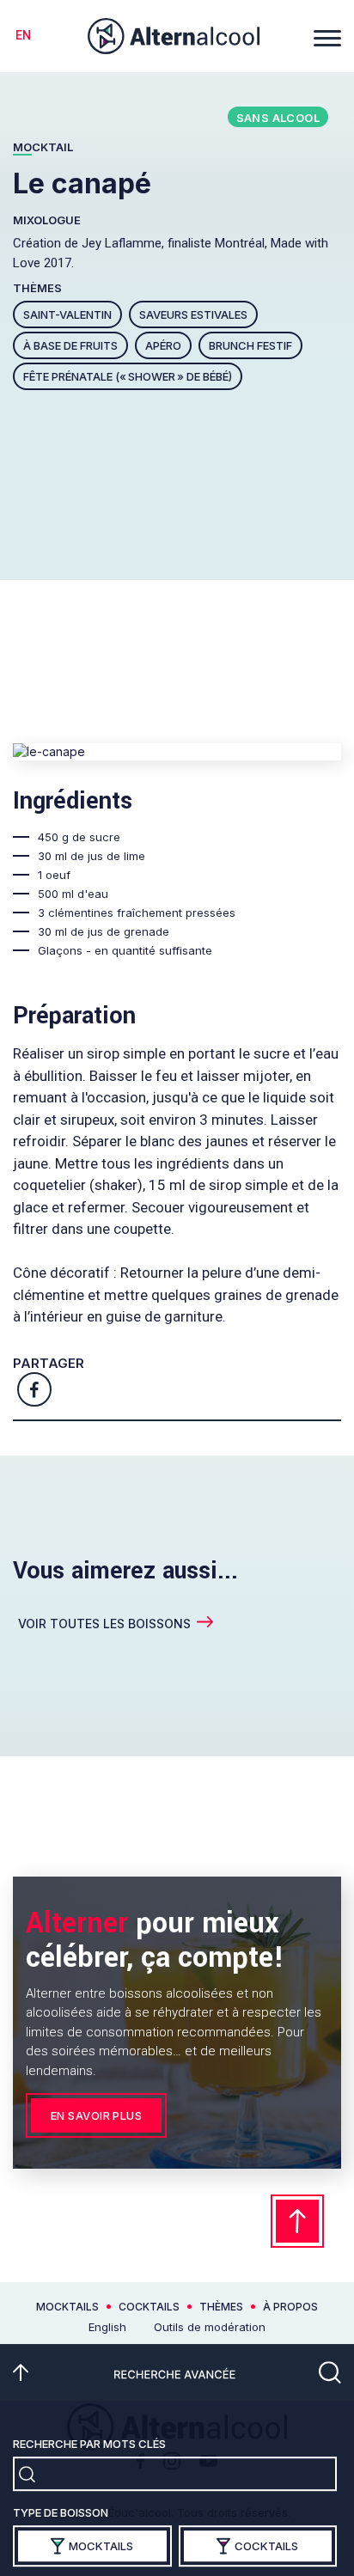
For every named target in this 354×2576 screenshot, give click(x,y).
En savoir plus (96, 2115)
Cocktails (149, 2307)
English (107, 2327)
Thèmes (221, 2307)
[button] (327, 36)
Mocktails (67, 2307)
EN (23, 35)
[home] (174, 37)
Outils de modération (210, 2327)
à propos (290, 2307)
